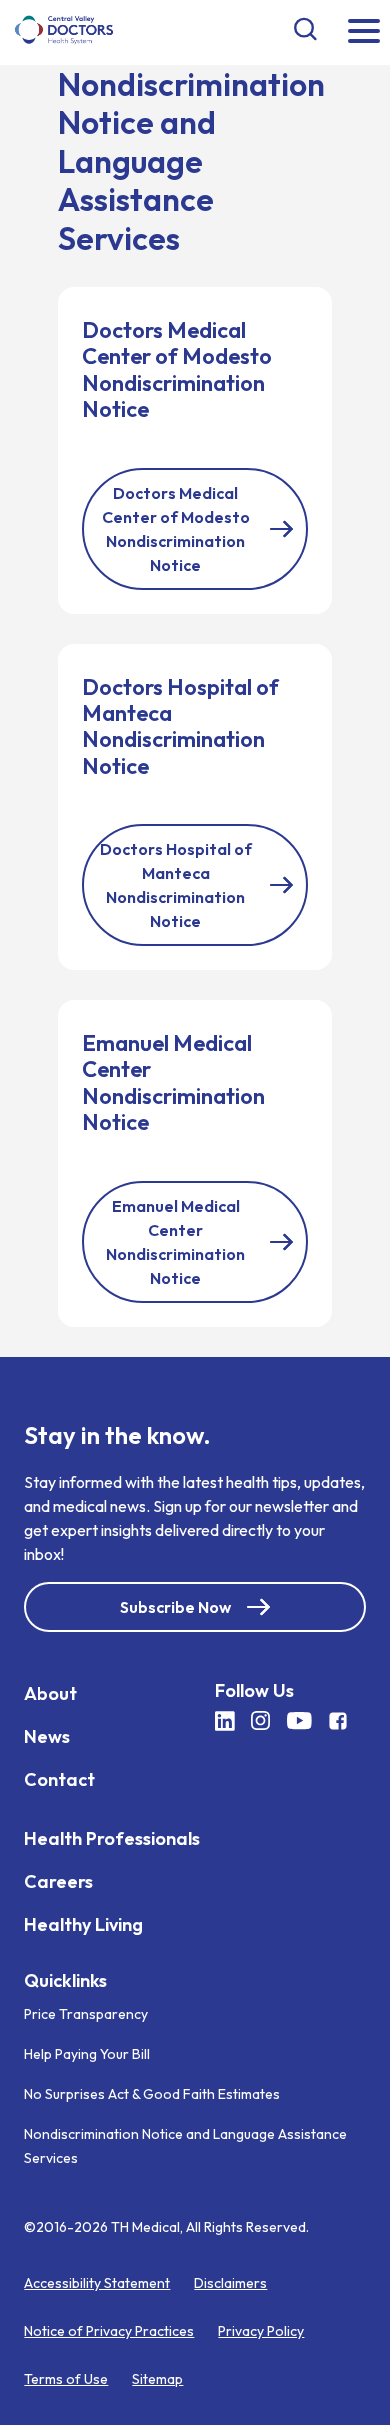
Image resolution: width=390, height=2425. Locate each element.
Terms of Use (66, 2379)
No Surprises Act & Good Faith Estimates (152, 2094)
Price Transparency (86, 2014)
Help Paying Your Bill (87, 2054)
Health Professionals (112, 1837)
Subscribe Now (175, 1606)
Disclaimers (230, 2283)
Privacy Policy (261, 2331)
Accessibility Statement (97, 2283)
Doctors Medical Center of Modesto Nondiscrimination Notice (176, 529)
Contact (59, 1778)
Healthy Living (83, 1923)
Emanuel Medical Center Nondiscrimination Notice (175, 1242)
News (47, 1735)
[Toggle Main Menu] (364, 32)
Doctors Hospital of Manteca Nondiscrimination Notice (176, 885)
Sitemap (157, 2379)
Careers (58, 1880)
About (50, 1692)
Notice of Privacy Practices (109, 2331)
